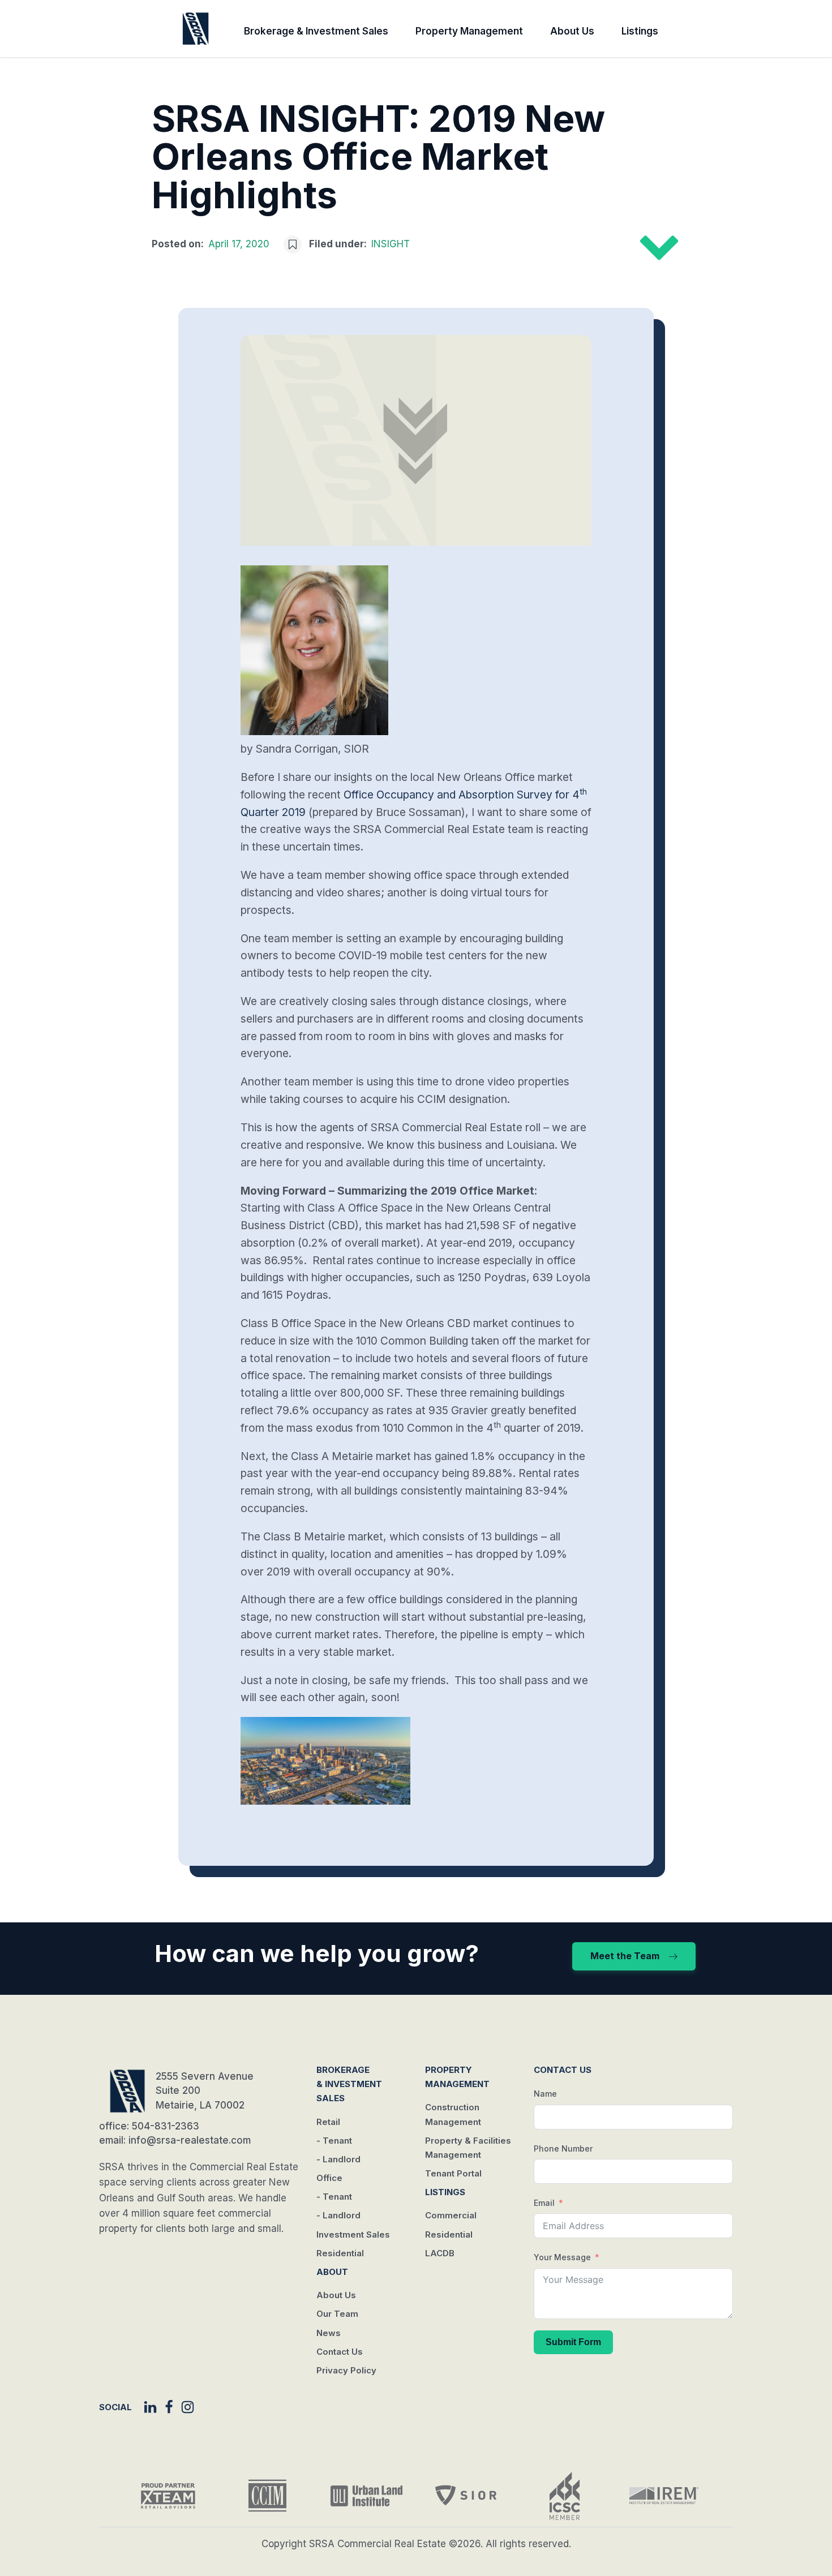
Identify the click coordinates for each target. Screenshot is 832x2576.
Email (544, 2203)
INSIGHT (391, 244)
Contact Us (340, 2352)
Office (329, 2178)
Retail (328, 2122)
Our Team (337, 2314)
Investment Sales (353, 2234)
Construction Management (453, 2114)
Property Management (469, 31)
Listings (640, 31)
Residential (340, 2253)
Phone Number (563, 2148)
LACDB (440, 2253)
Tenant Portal (453, 2173)
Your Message (562, 2257)
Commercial (451, 2215)
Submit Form (573, 2342)
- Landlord (338, 2159)
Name (545, 2094)
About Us (572, 31)
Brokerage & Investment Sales (316, 31)
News (329, 2333)
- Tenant (334, 2141)
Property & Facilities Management (468, 2148)
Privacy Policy (346, 2370)
